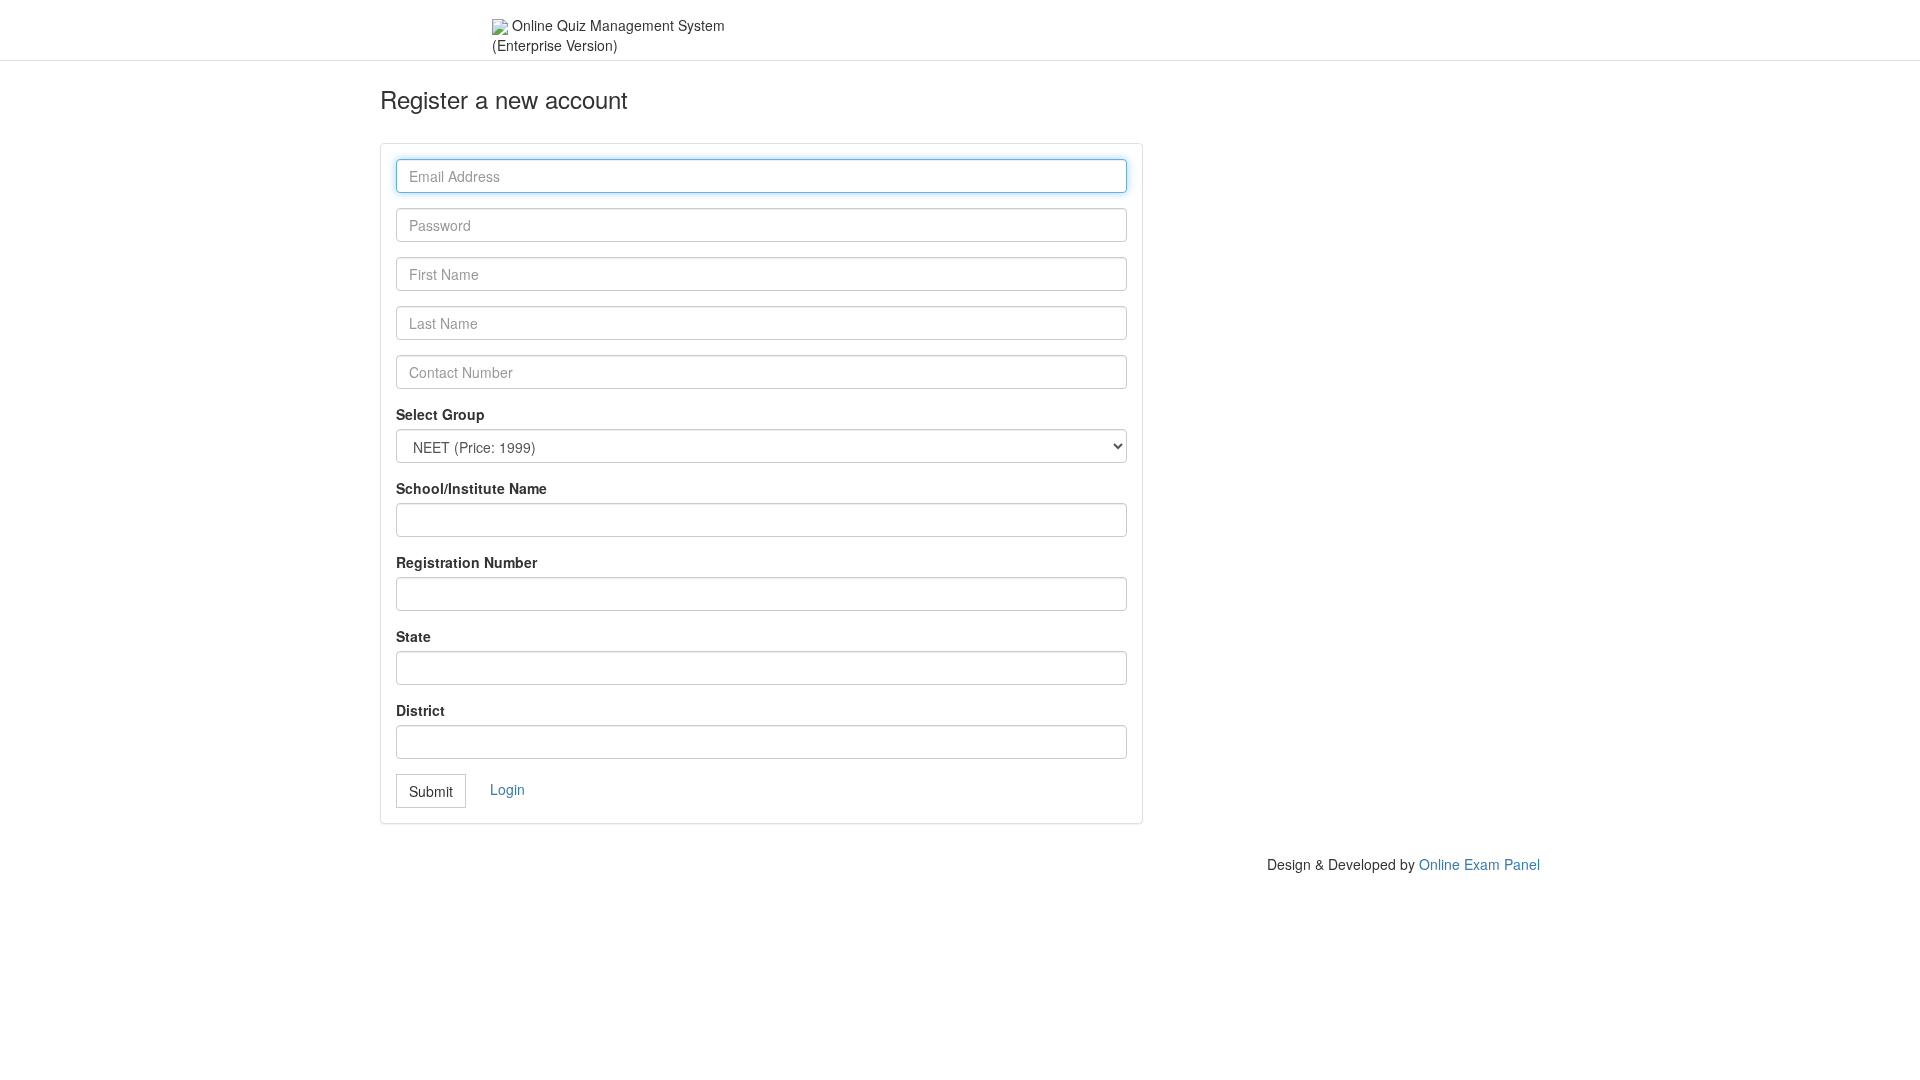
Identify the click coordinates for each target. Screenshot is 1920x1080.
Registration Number (466, 562)
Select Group (440, 414)
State (413, 636)
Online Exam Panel (1479, 864)
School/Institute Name (471, 488)
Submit (431, 791)
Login (507, 788)
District (420, 710)
